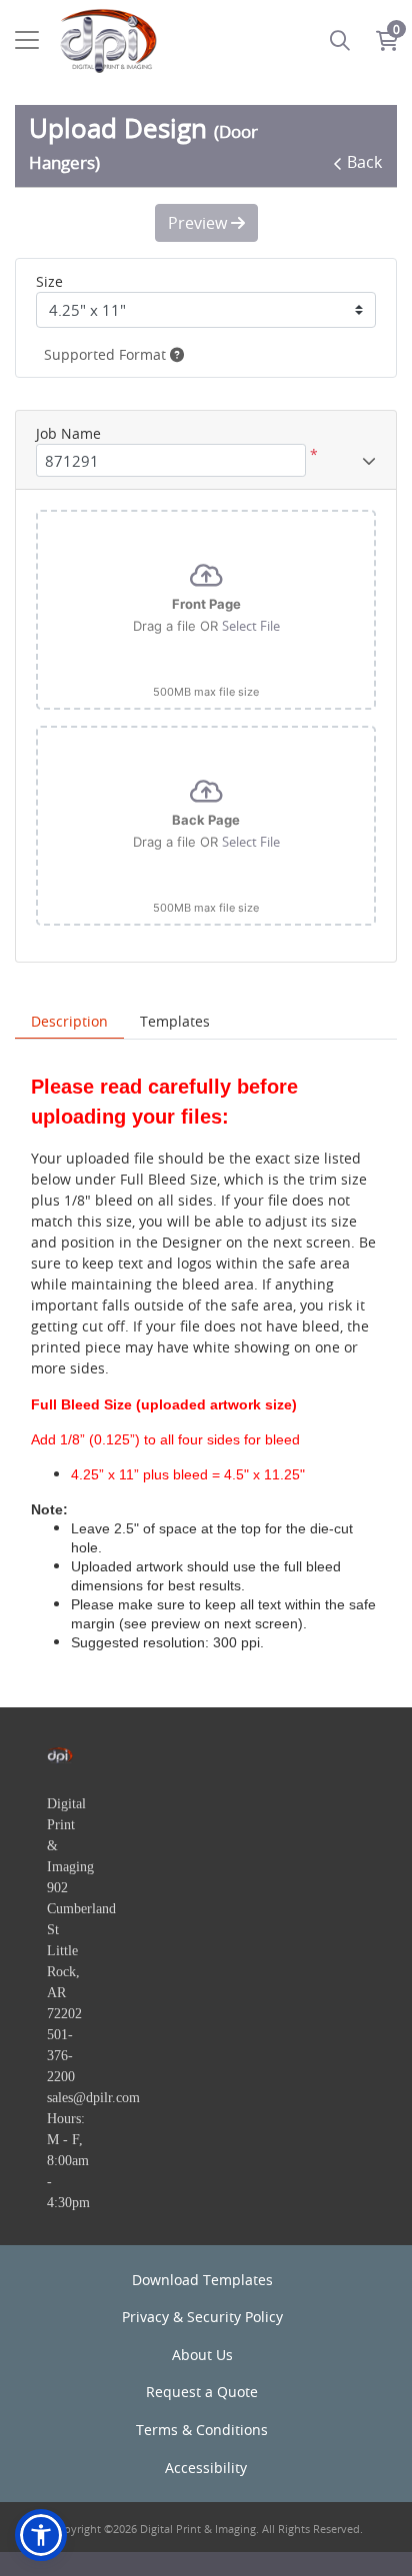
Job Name (68, 433)
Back (364, 162)
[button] (41, 2535)
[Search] (340, 40)
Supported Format (107, 354)
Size (49, 281)
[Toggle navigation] (27, 40)
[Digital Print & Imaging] (108, 40)
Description (69, 1021)
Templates (175, 1021)
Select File (251, 626)
